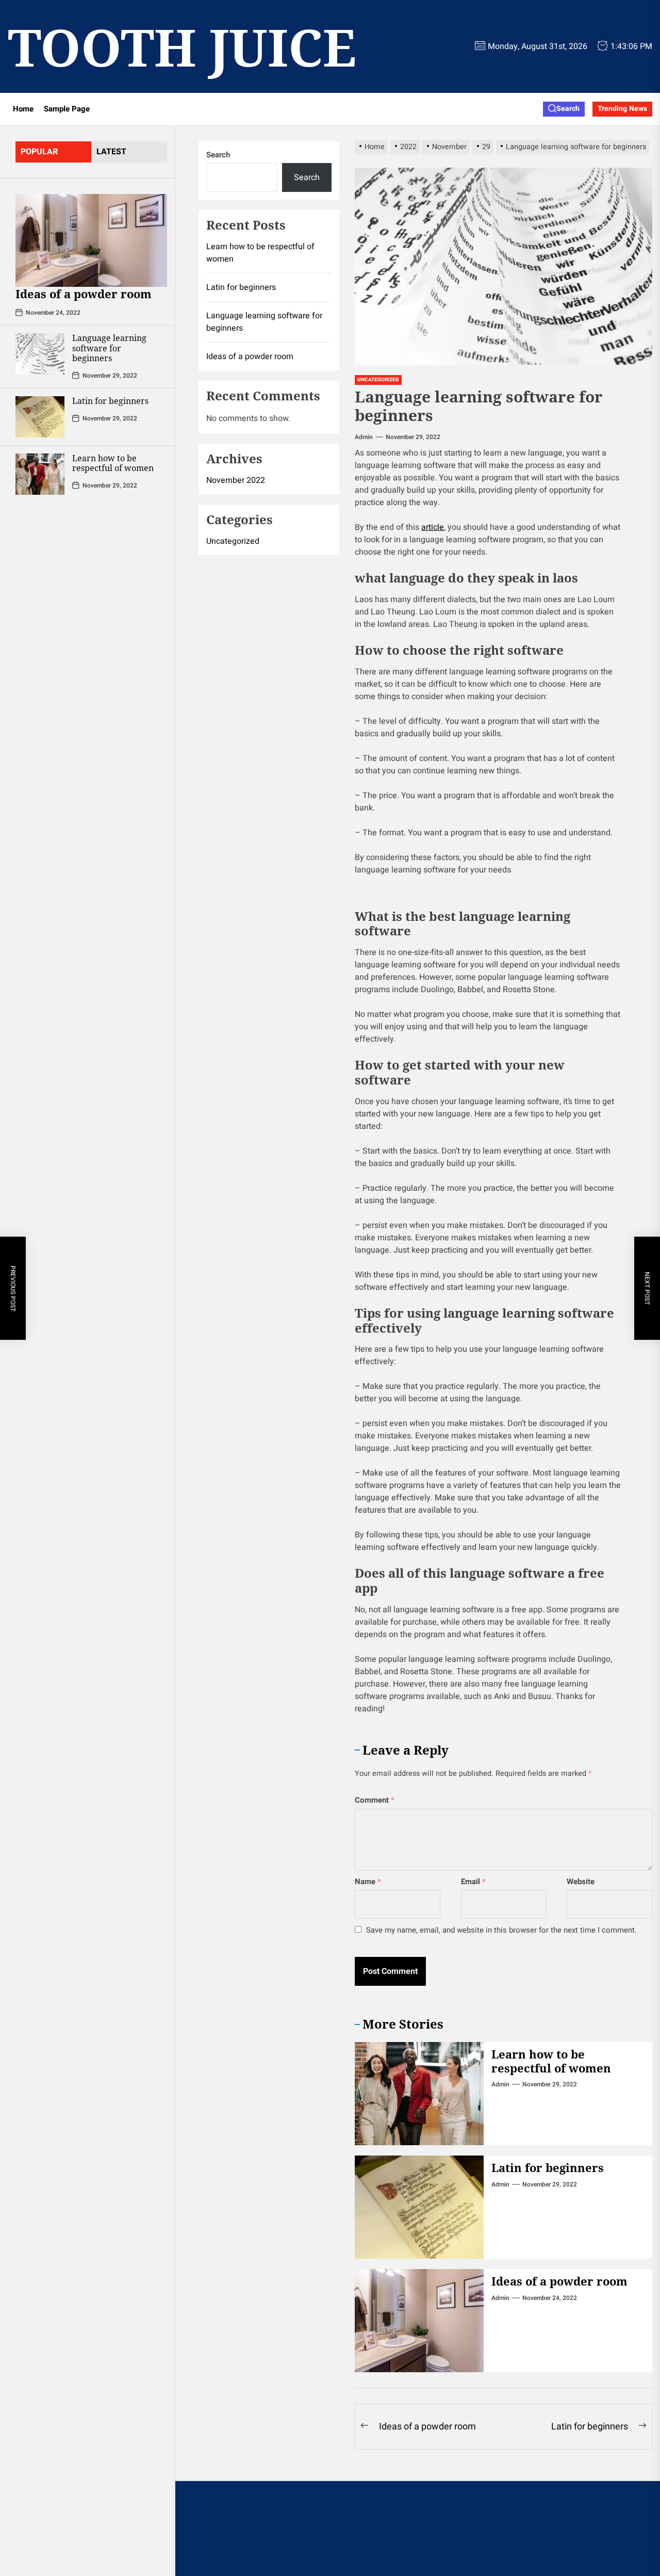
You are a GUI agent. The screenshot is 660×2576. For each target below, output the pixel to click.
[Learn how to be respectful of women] (40, 474)
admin (364, 437)
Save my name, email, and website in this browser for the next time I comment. (501, 1930)
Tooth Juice (182, 46)
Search (218, 155)
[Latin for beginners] (40, 416)
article (433, 527)
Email (473, 1882)
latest (111, 152)
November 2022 (236, 480)
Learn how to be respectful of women (113, 463)
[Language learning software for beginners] (40, 354)
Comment (375, 1800)
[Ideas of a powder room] (91, 240)
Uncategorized (378, 380)
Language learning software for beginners (109, 348)
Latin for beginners (110, 400)
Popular (39, 152)
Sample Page (67, 109)
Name (368, 1882)
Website (581, 1882)
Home (23, 109)
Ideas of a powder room (84, 294)
